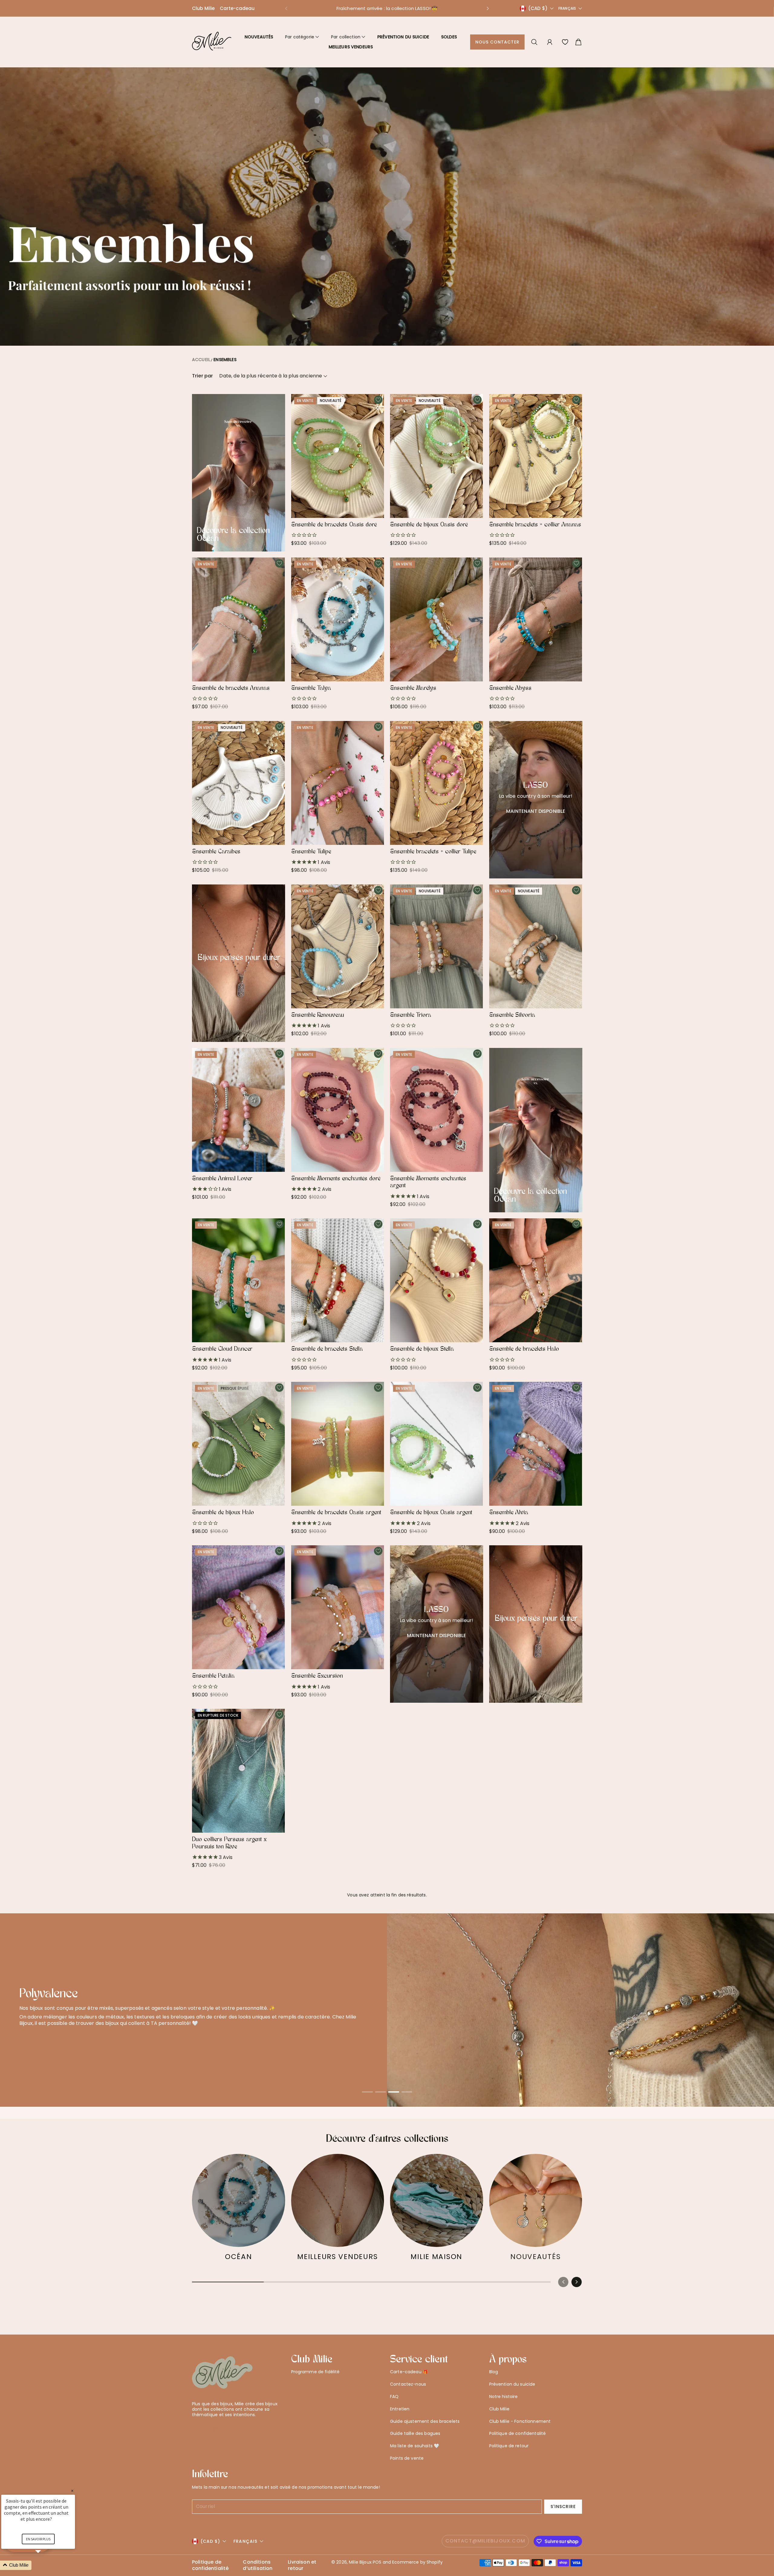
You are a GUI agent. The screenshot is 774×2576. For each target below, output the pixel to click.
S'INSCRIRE (563, 2507)
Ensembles (225, 360)
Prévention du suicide (403, 37)
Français (567, 8)
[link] (239, 2210)
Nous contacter (498, 42)
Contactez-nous (408, 2384)
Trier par (202, 376)
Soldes (449, 37)
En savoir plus (38, 2539)
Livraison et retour (302, 2565)
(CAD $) (210, 2541)
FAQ (394, 2397)
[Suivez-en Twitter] (195, 2429)
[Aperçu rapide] (377, 511)
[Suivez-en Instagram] (214, 2429)
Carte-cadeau (237, 8)
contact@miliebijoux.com (485, 2541)
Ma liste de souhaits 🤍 (415, 2446)
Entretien (400, 2409)
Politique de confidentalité (518, 2433)
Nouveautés (259, 37)
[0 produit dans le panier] (578, 42)
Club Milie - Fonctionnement (520, 2421)
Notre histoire (504, 2397)
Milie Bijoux (360, 2562)
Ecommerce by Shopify (417, 2562)
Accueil (201, 360)
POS (377, 2562)
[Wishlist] (565, 42)
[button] (286, 8)
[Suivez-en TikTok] (224, 2429)
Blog (494, 2372)
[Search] (534, 42)
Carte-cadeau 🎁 (409, 2372)
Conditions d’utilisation (258, 2565)
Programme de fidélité (315, 2372)
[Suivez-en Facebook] (205, 2429)
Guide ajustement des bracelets (425, 2421)
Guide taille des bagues (415, 2433)
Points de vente (407, 2458)
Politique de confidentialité (210, 2565)
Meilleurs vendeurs (351, 47)
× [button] (72, 2491)
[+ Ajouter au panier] (377, 499)
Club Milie (203, 8)
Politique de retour (509, 2446)
